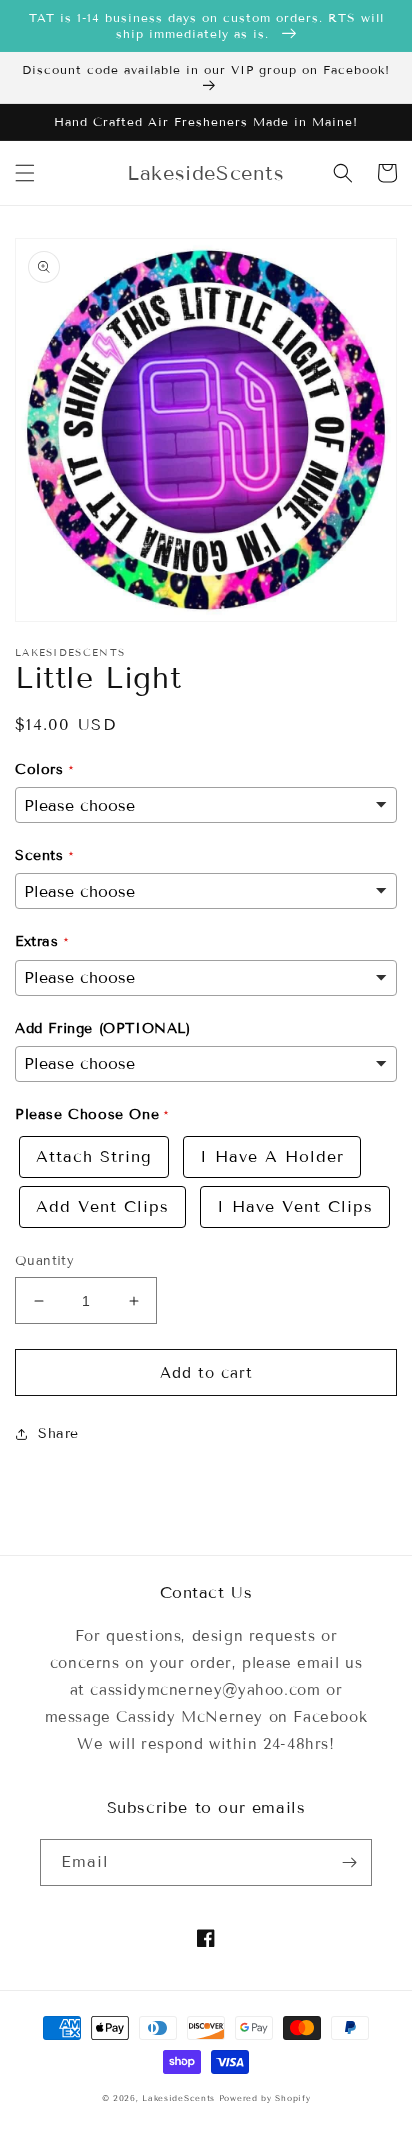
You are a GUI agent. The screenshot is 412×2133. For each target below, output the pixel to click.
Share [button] (58, 1433)
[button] (25, 173)
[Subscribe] (349, 1862)
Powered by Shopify (265, 2098)
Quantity (44, 1261)
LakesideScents (180, 2098)
